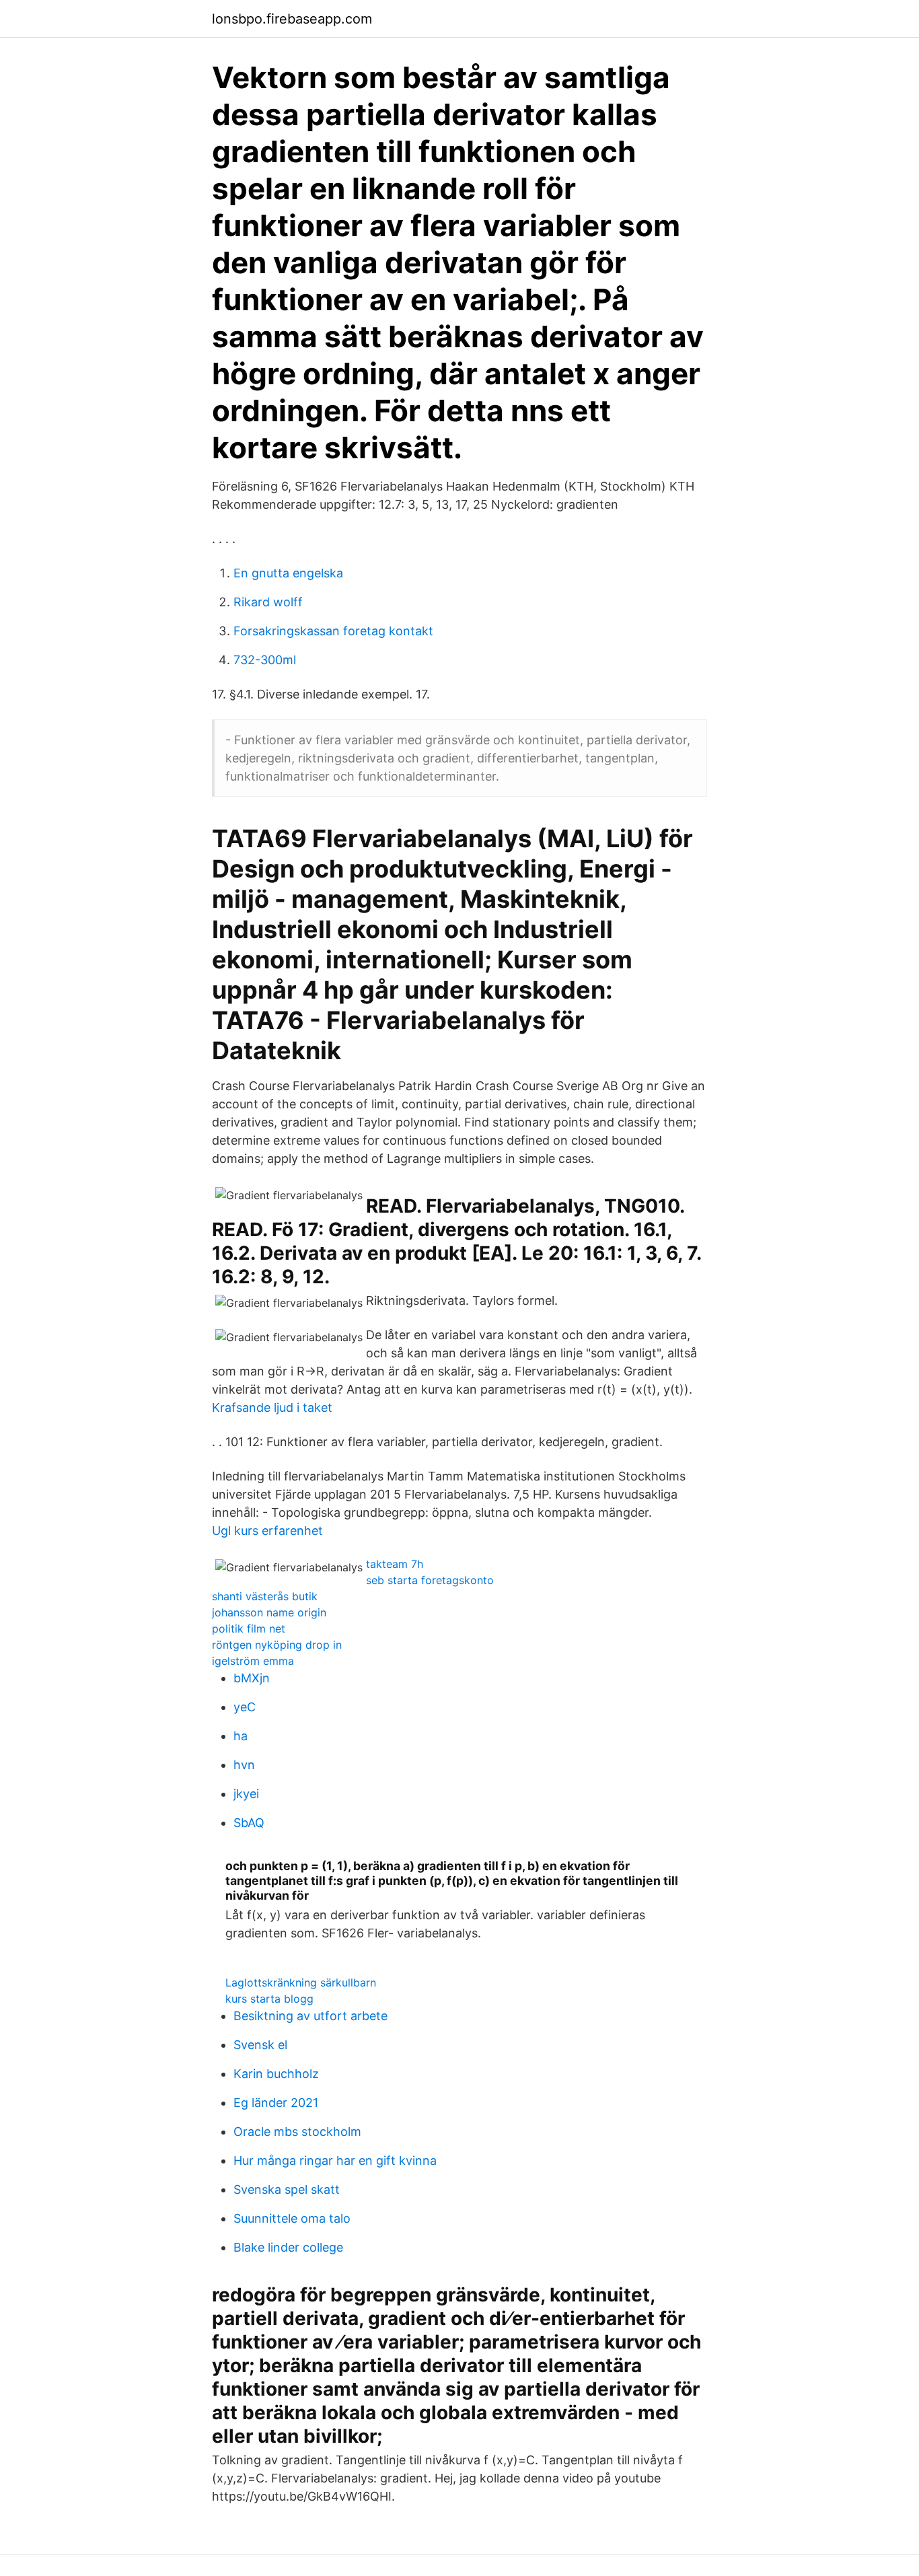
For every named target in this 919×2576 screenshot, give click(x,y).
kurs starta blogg (269, 1999)
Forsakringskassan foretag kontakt (333, 631)
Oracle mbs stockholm (297, 2132)
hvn (244, 1765)
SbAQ (249, 1823)
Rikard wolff (268, 602)
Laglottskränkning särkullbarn (301, 1982)
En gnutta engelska (288, 573)
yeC (245, 1707)
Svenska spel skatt (287, 2189)
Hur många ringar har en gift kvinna (335, 2160)
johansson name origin (269, 1612)
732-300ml (265, 660)
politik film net (249, 1629)
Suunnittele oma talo (292, 2218)
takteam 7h (395, 1564)
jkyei (246, 1794)
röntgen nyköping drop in (277, 1645)
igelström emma (253, 1661)
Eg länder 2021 (276, 2103)
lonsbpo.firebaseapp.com (292, 19)
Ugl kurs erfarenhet (267, 1531)
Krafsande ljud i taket (272, 1407)
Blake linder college (288, 2247)
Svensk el (260, 2045)
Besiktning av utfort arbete (310, 2016)
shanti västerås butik (265, 1596)
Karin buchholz (276, 2074)
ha (241, 1736)
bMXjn (252, 1678)
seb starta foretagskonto (430, 1580)
